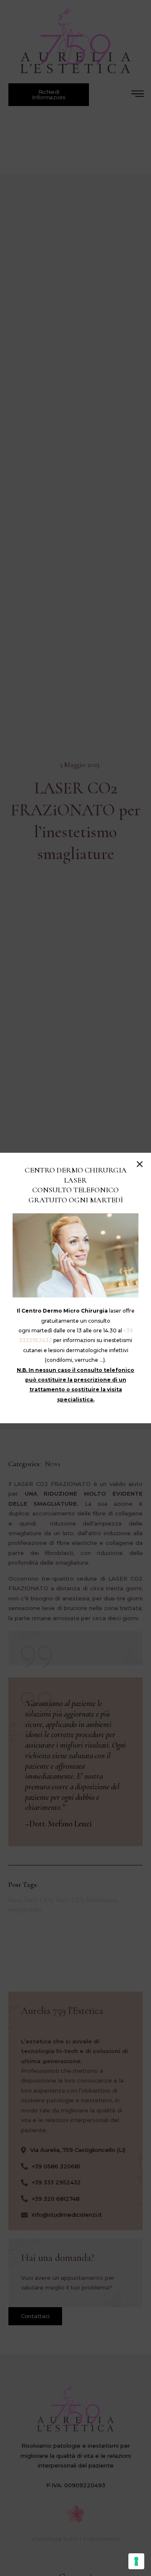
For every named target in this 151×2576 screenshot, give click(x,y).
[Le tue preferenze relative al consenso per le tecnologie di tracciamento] (136, 2561)
